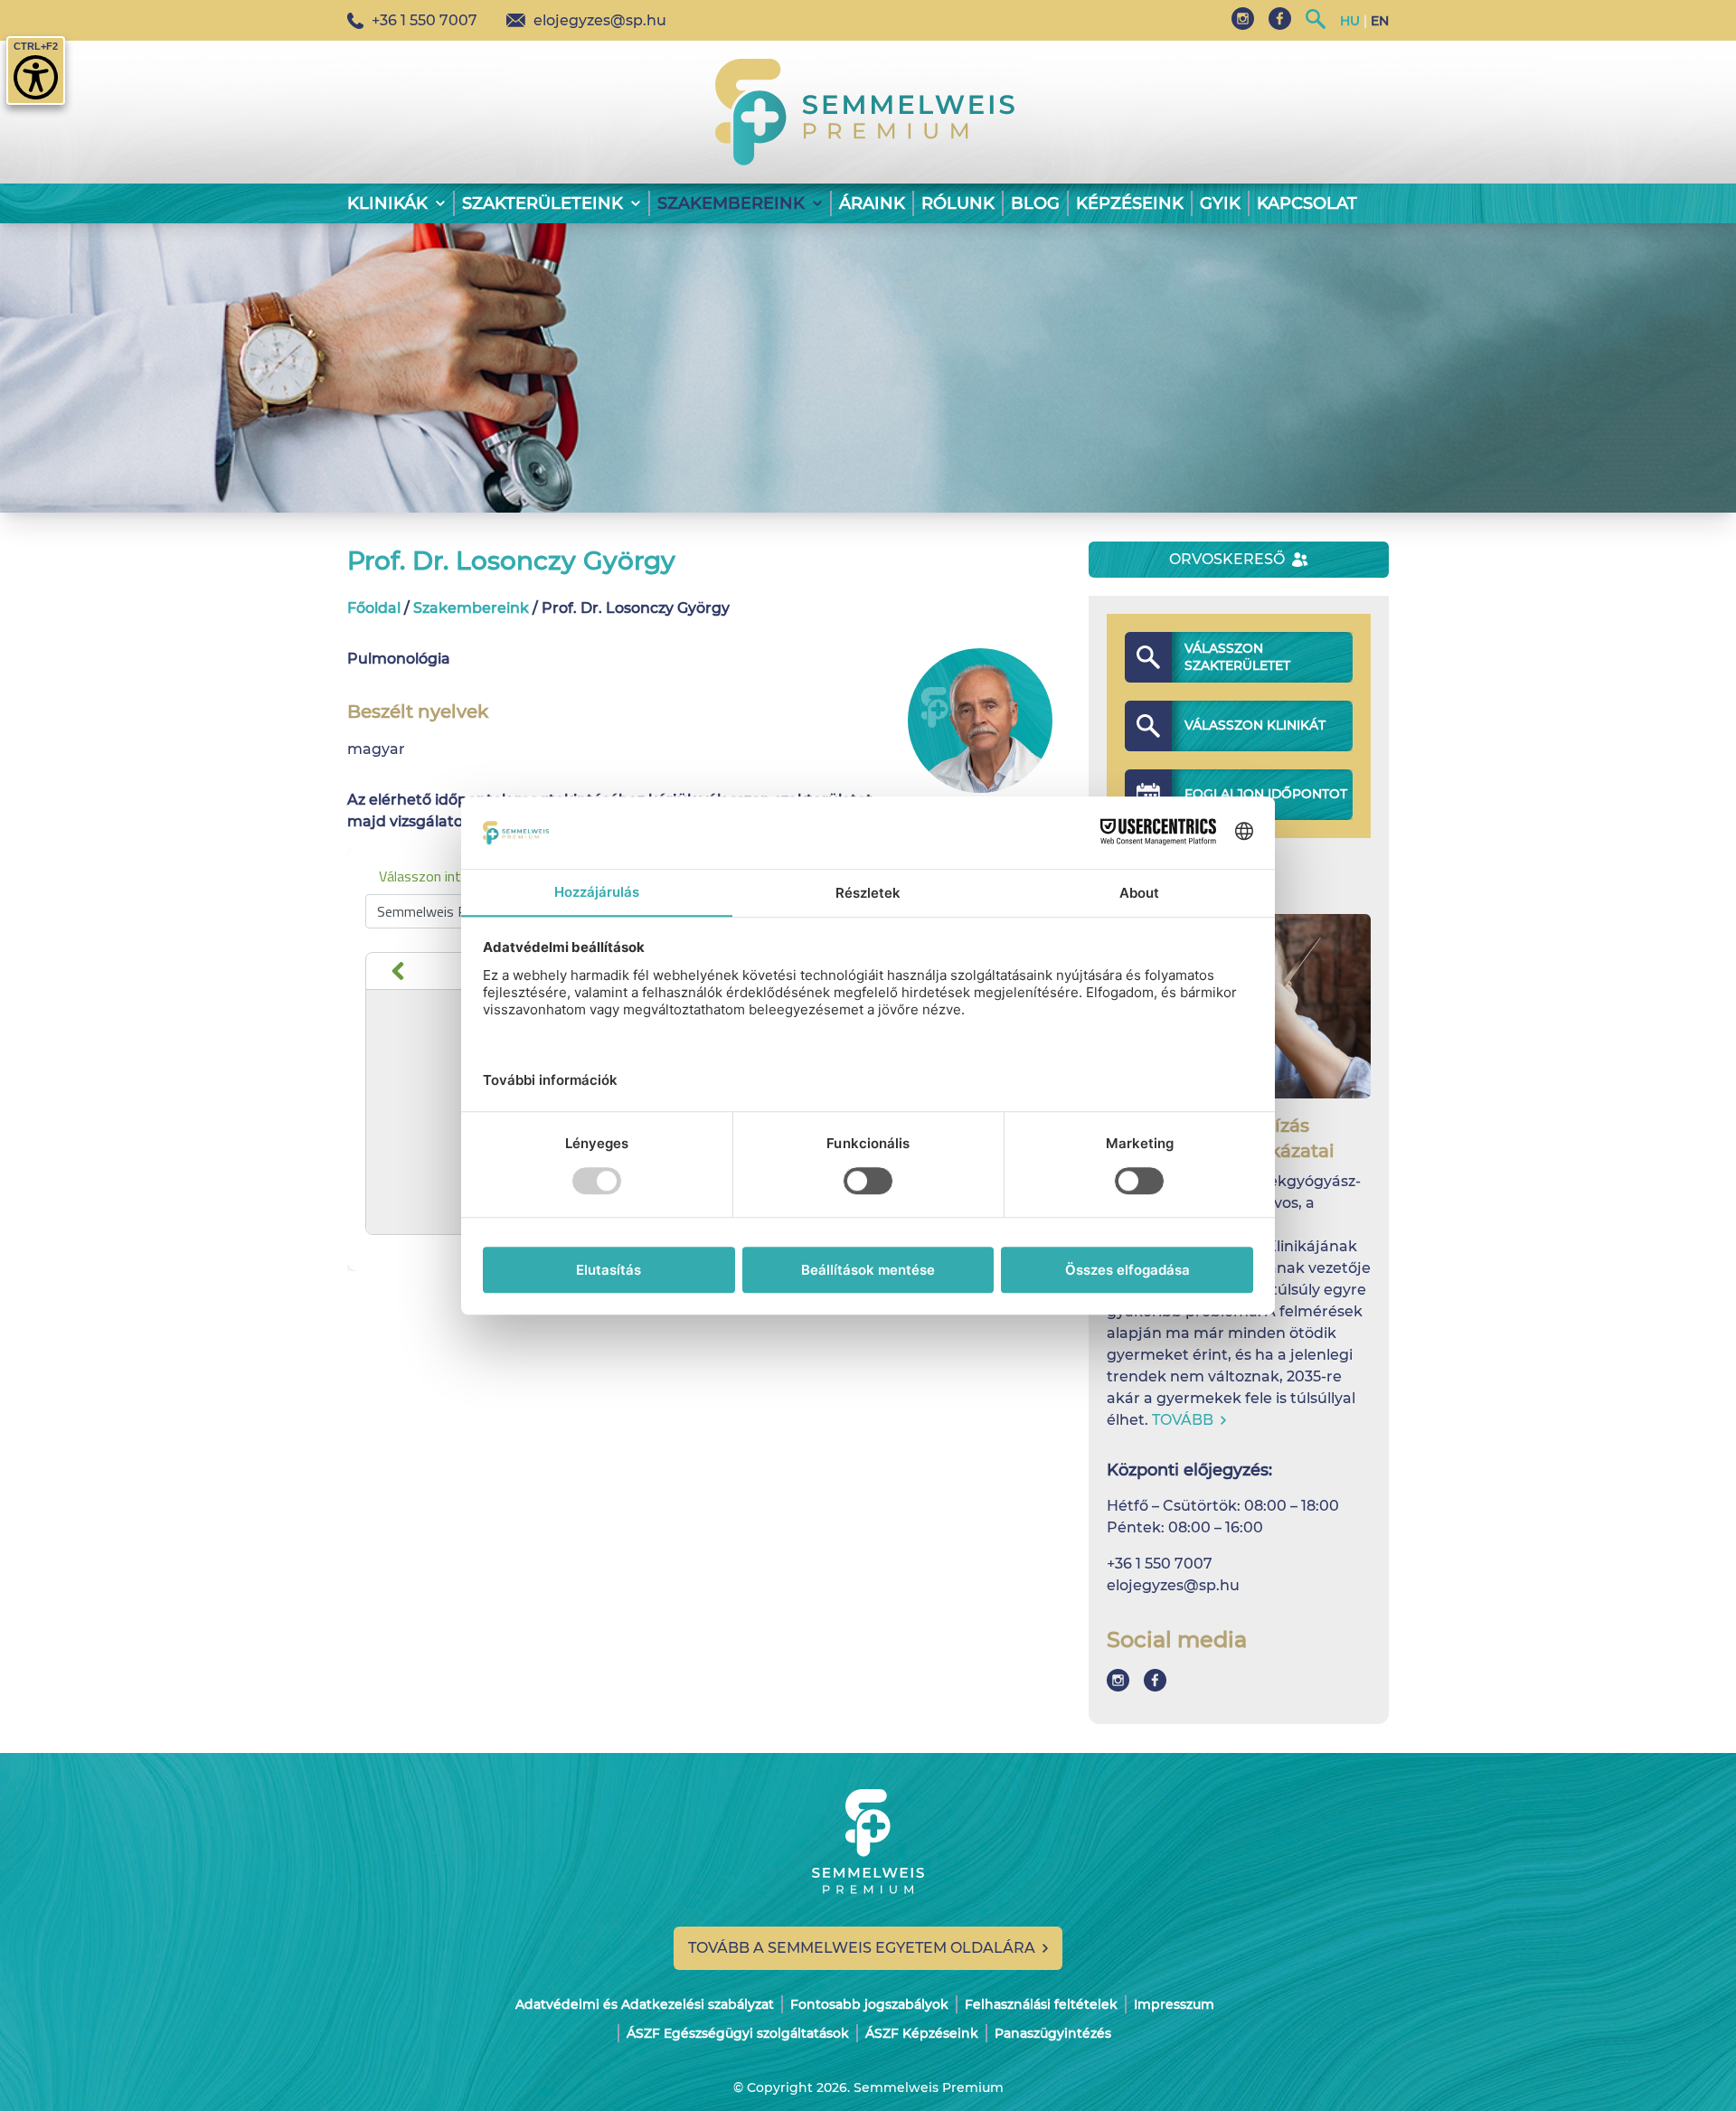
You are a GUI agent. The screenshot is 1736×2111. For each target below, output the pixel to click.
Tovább (1183, 1420)
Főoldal (374, 608)
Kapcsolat (1307, 203)
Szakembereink (471, 608)
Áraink (872, 203)
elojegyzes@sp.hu (600, 20)
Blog (1035, 203)
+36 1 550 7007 (425, 20)
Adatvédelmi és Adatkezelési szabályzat (645, 2004)
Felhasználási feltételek (1041, 2004)
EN (1380, 21)
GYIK (1220, 203)
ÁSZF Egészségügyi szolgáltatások (738, 2033)
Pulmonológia (399, 659)
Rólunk (958, 203)
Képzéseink (1130, 203)
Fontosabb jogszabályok (869, 2004)
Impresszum (1174, 2004)
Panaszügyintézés (1053, 2033)
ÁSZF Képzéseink (922, 2033)
